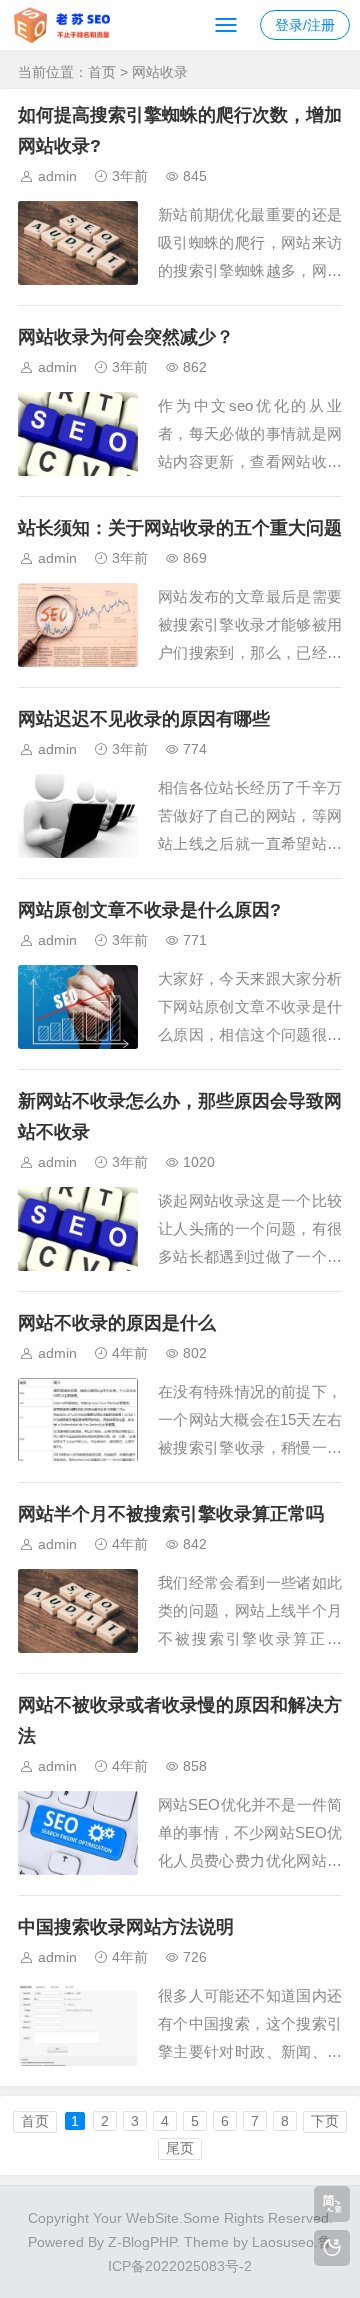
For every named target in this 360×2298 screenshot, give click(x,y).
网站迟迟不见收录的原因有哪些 (144, 719)
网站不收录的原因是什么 (117, 1323)
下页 (325, 2121)
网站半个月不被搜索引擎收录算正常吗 (171, 1514)
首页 (102, 72)
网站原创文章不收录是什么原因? (149, 910)
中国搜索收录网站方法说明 (126, 1927)
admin (57, 176)
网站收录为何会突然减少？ (126, 337)
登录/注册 (305, 25)
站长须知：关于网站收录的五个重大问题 (180, 528)
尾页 (180, 2148)
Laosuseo (283, 2242)
